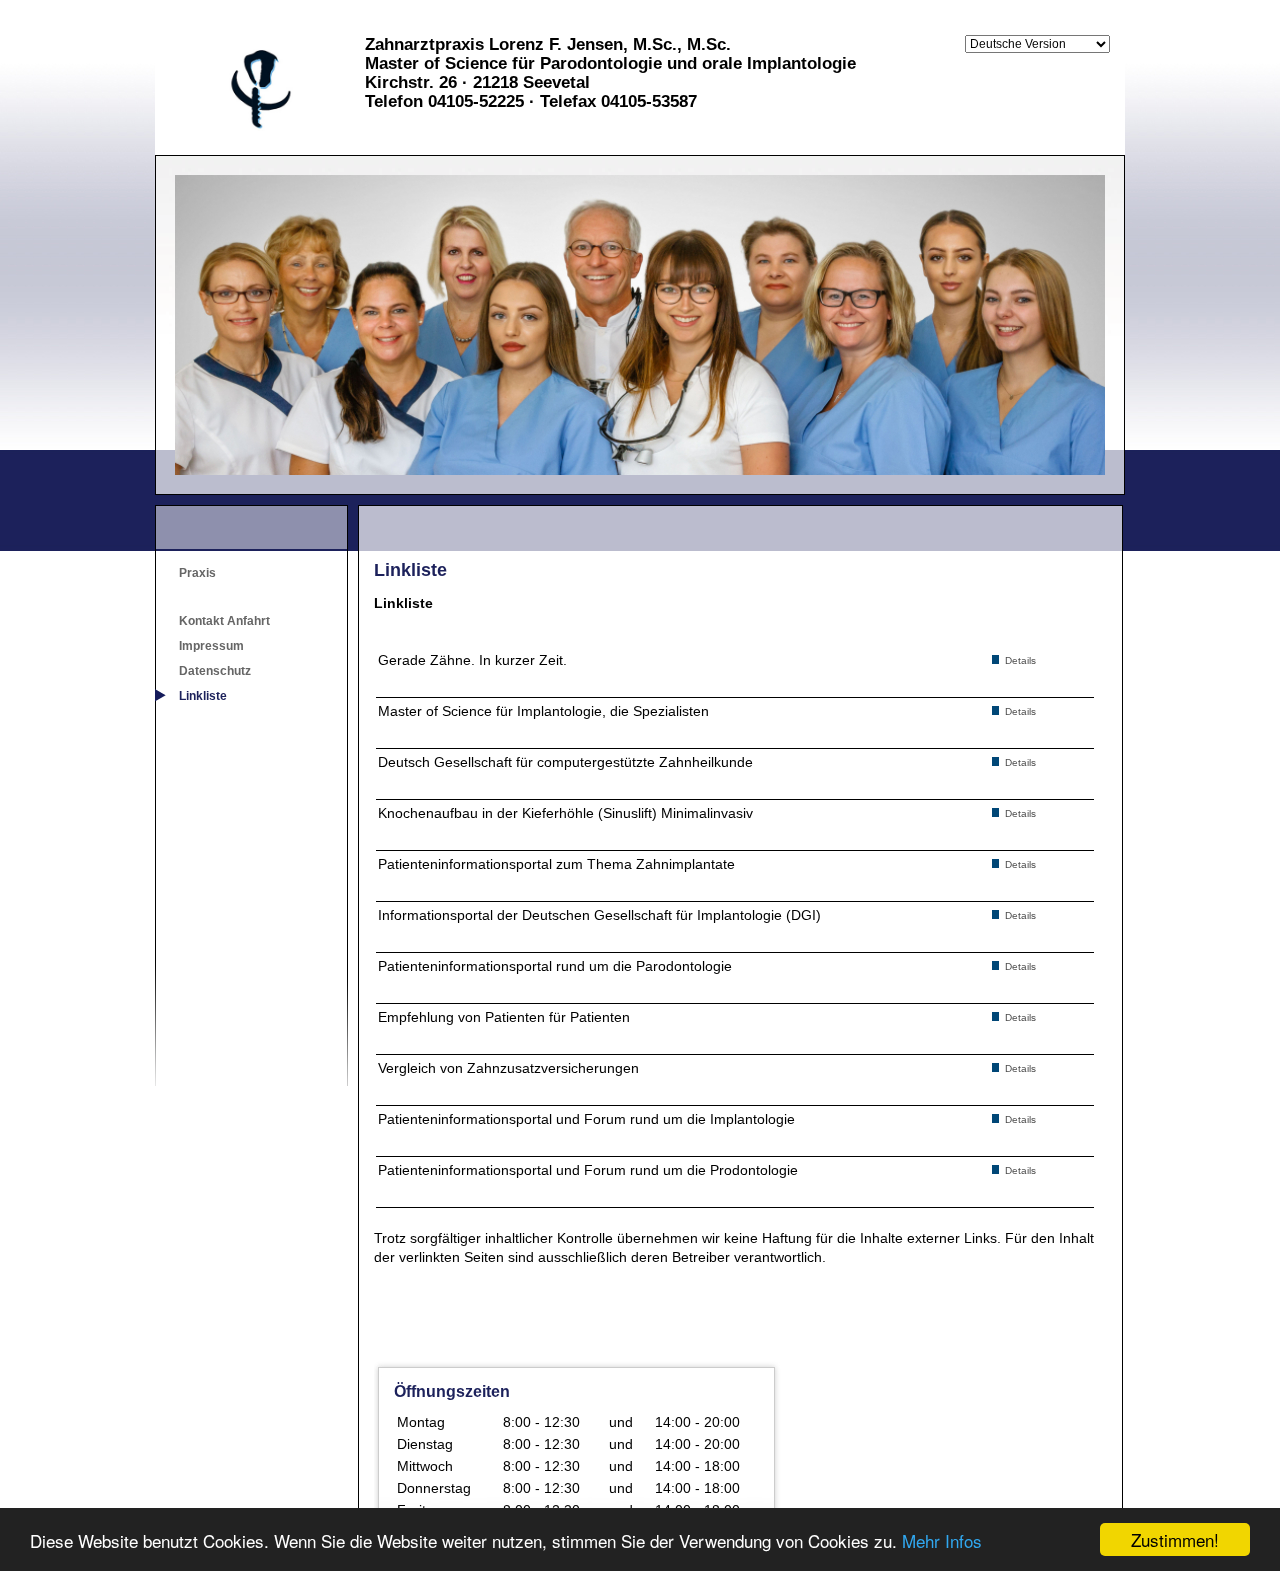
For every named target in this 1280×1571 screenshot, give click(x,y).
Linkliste (203, 696)
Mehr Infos (942, 1540)
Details (1019, 660)
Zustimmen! (1175, 1539)
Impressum (211, 646)
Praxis (197, 573)
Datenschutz (215, 671)
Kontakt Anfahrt (224, 621)
